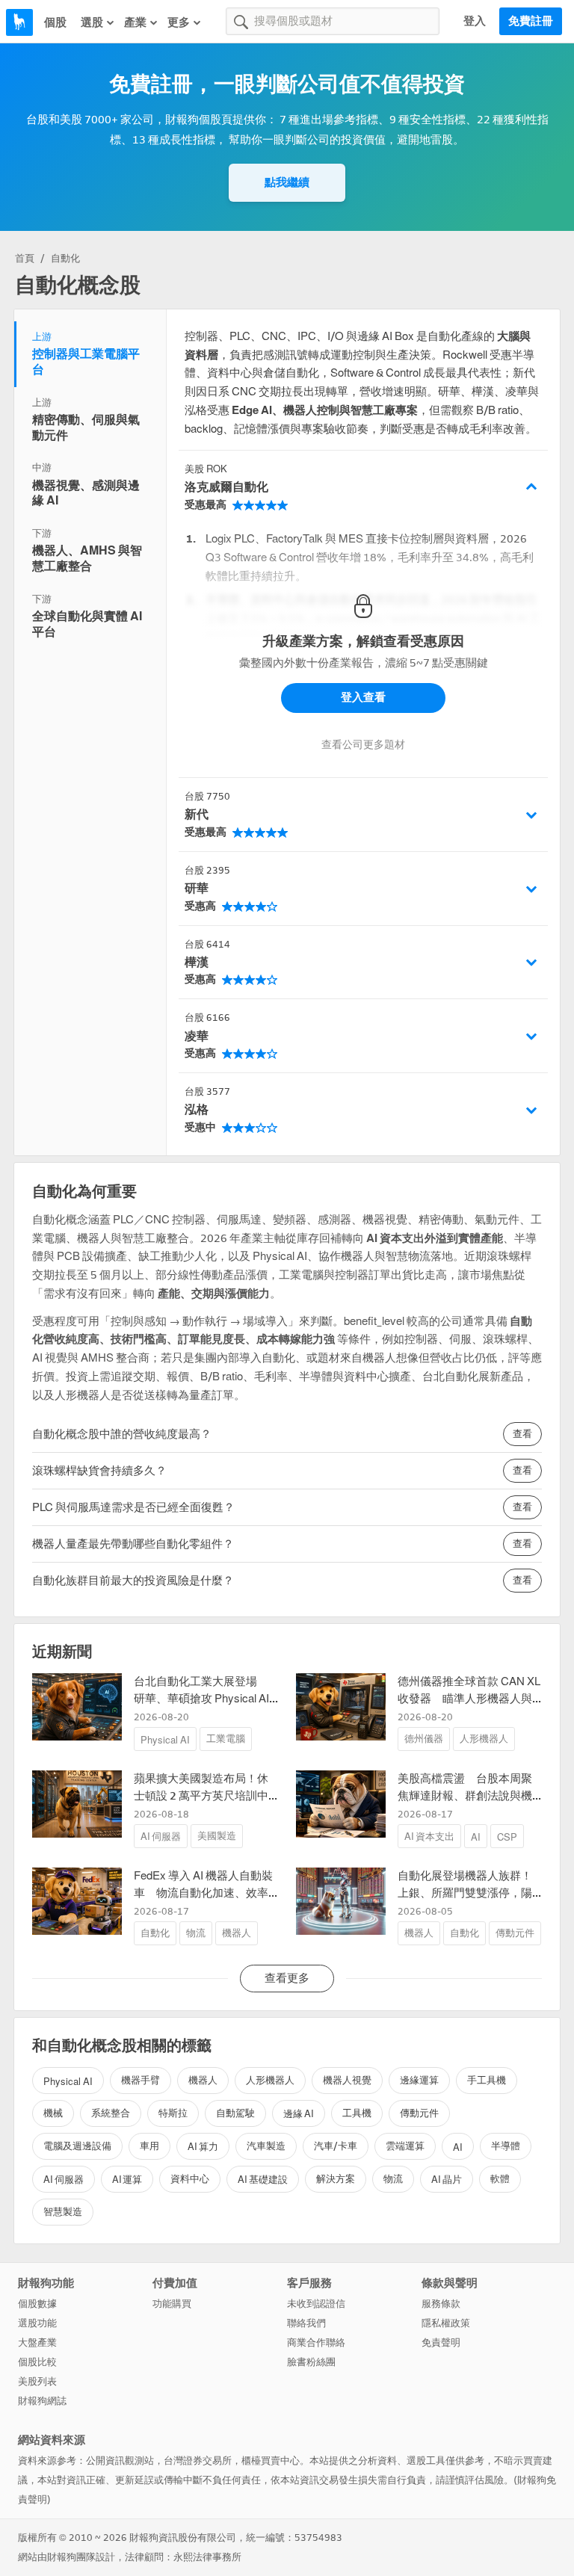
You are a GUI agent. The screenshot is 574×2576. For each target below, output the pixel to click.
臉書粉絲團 (311, 2362)
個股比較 (37, 2362)
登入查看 (363, 697)
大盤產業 (37, 2342)
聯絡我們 (306, 2323)
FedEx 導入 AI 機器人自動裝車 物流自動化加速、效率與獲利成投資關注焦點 (203, 1893)
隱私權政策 (446, 2323)
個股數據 (37, 2304)
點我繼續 (287, 182)
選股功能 (37, 2323)
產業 (135, 22)
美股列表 (37, 2381)
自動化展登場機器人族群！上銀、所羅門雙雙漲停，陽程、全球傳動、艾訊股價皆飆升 (465, 1901)
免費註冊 (531, 21)
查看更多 (287, 1978)
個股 (55, 22)
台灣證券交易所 (198, 2461)
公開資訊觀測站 (120, 2461)
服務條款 (441, 2304)
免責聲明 (441, 2342)
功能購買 (172, 2304)
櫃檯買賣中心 (271, 2461)
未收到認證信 (316, 2304)
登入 (475, 21)
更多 (179, 22)
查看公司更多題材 (363, 745)
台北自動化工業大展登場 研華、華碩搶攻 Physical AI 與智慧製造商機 (201, 1698)
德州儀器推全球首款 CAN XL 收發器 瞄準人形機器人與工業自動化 (469, 1698)
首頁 (25, 258)
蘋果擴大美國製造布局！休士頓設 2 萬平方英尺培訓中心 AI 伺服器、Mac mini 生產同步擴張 (203, 1804)
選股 (92, 22)
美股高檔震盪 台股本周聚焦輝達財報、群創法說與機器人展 (465, 1795)
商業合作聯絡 (316, 2342)
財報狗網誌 (42, 2401)
